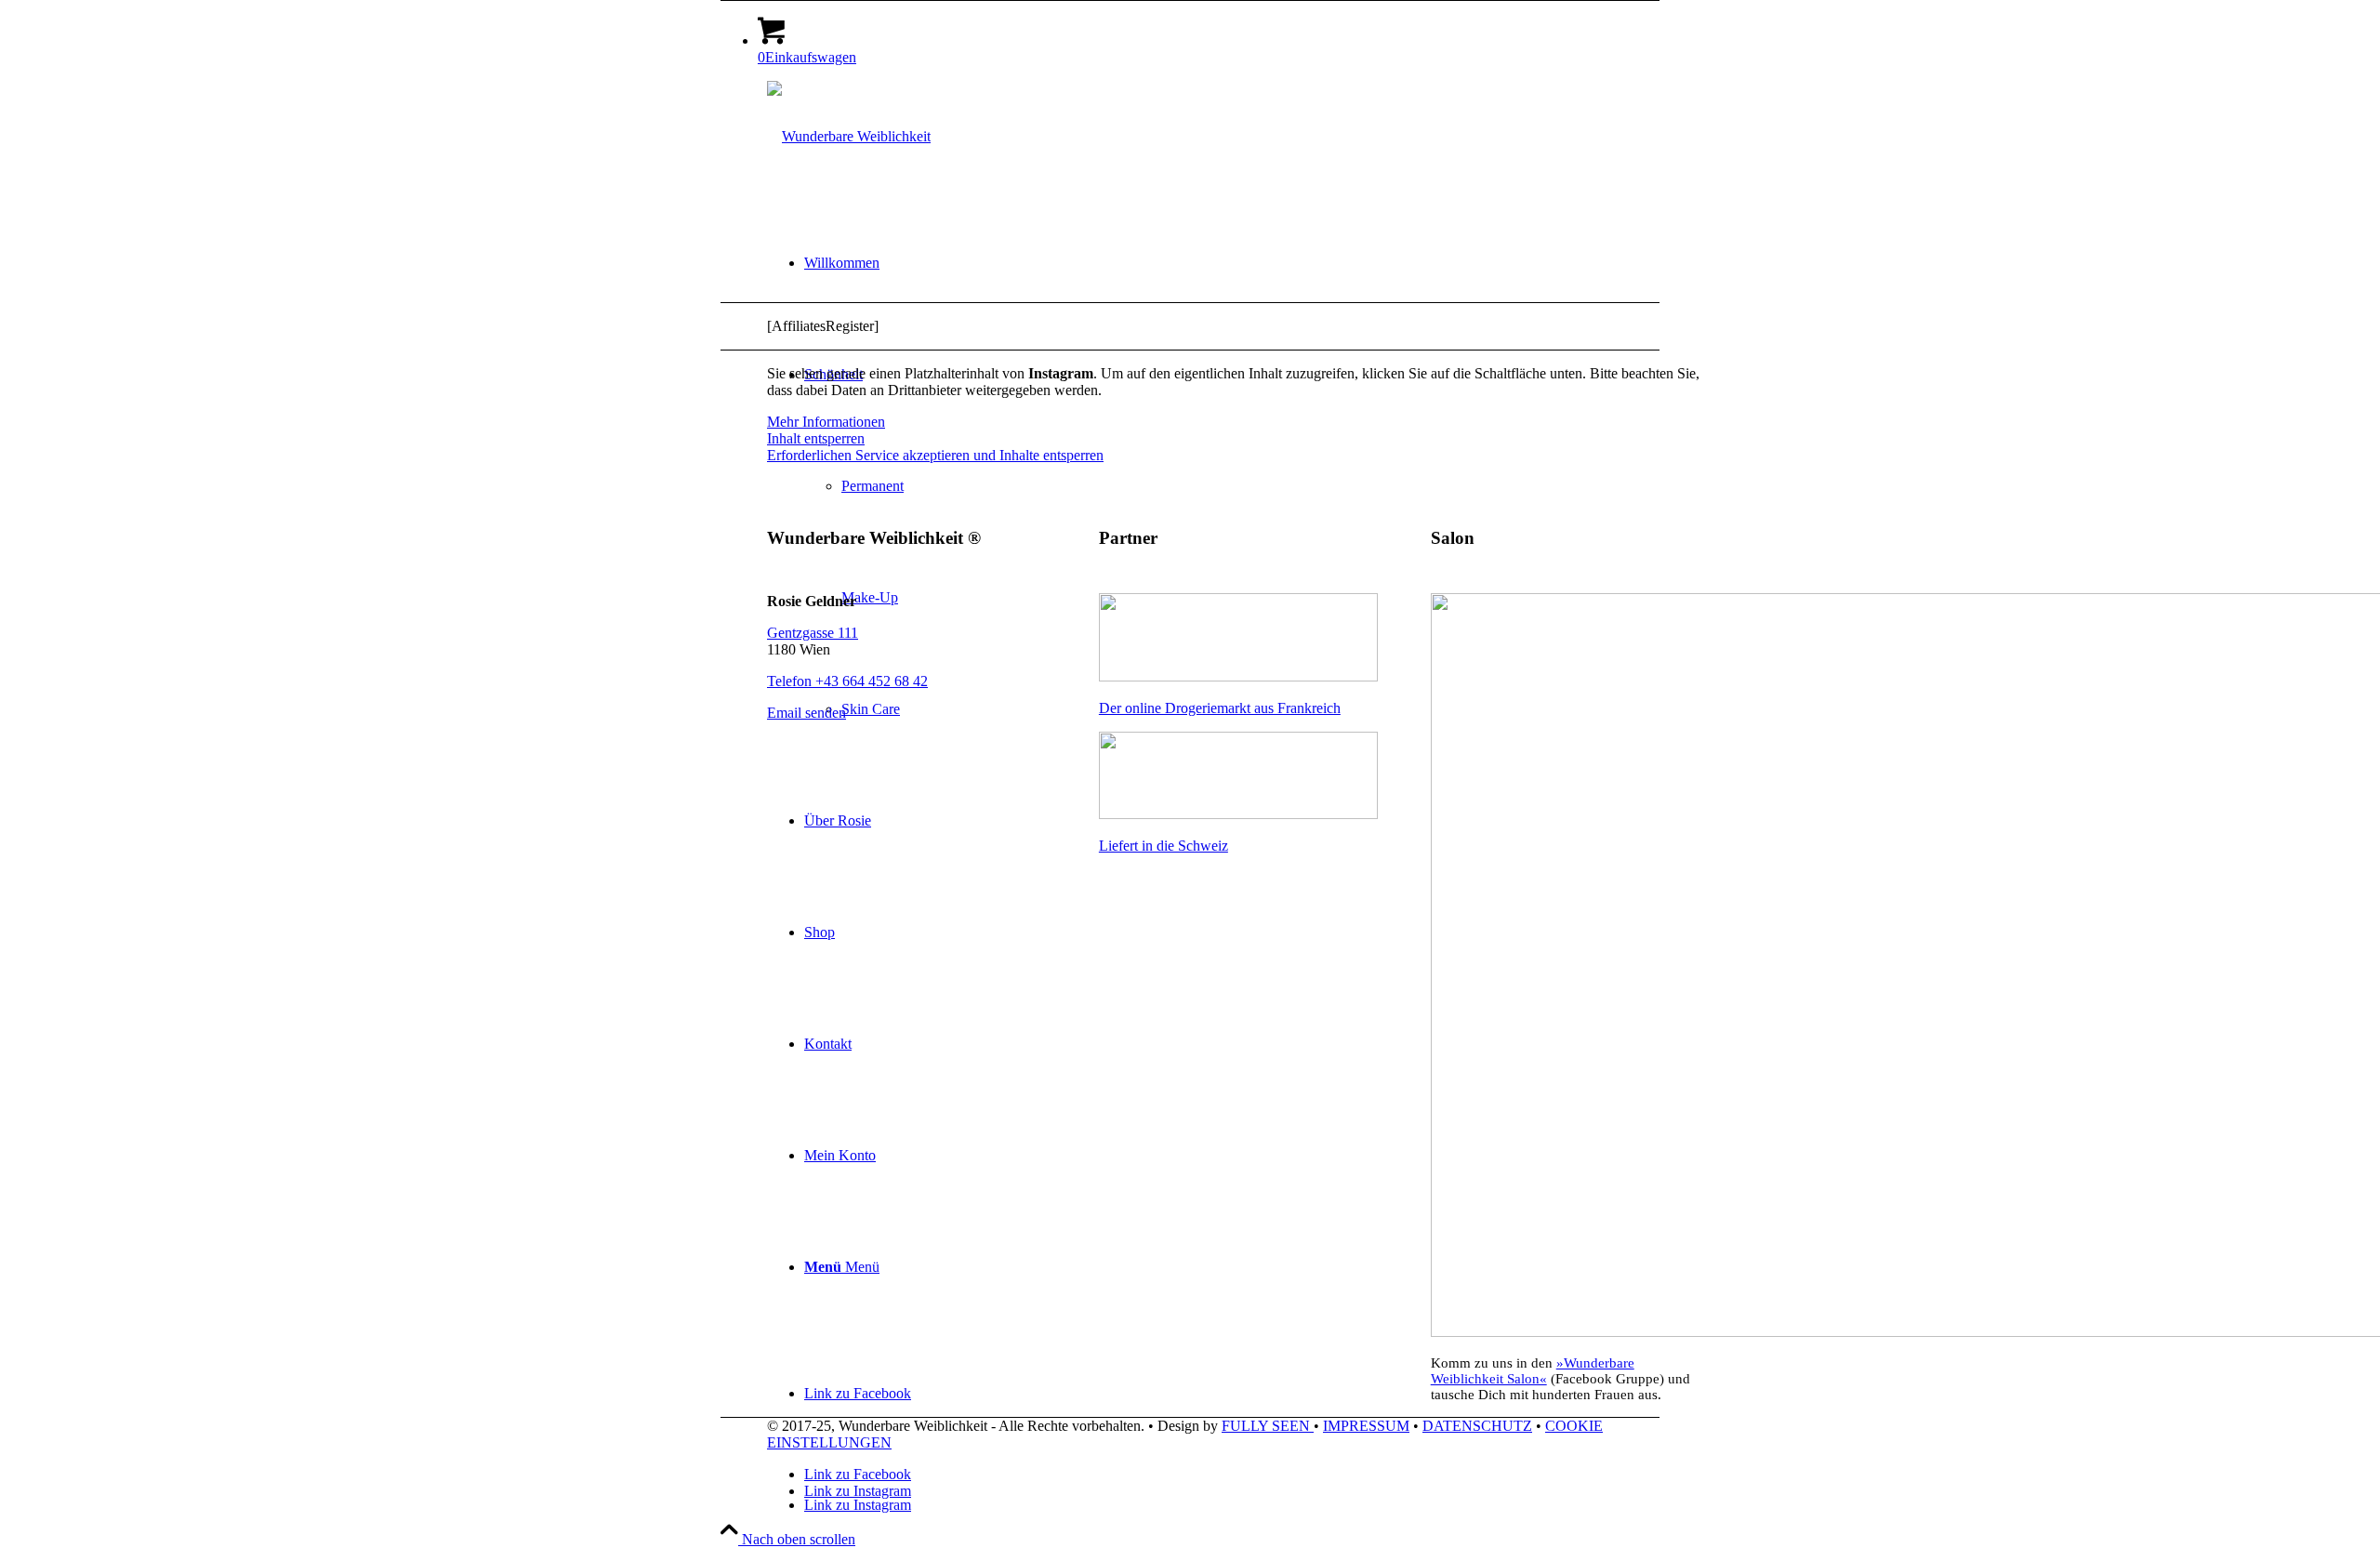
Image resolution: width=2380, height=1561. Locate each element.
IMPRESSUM (1366, 1426)
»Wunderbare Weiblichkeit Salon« (1533, 1371)
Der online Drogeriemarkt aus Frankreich (1220, 708)
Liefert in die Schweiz (1164, 846)
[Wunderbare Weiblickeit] (849, 136)
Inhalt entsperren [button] (816, 438)
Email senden (807, 713)
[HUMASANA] (1238, 676)
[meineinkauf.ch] (1238, 814)
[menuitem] (1255, 263)
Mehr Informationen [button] (826, 422)
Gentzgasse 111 (813, 633)
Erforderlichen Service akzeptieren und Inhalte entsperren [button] (935, 455)
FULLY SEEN (1268, 1426)
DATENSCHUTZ (1477, 1426)
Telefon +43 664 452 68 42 (847, 681)
